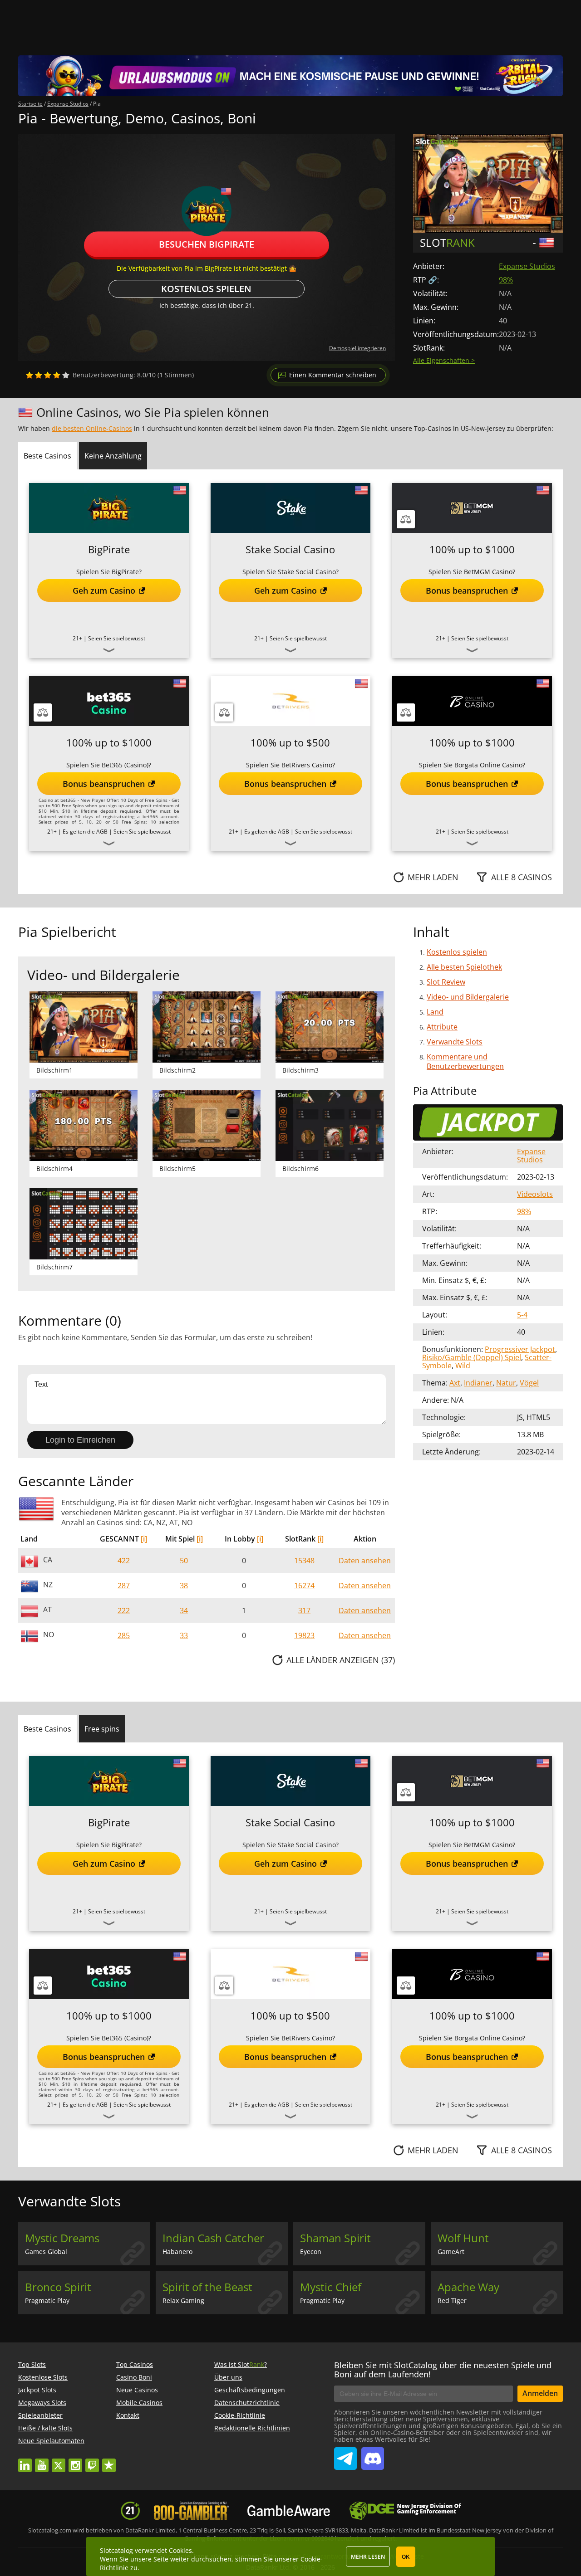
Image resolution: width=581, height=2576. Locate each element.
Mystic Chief (331, 2287)
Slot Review (446, 982)
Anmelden (540, 2393)
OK (406, 2557)
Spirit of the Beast (207, 2287)
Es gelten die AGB (85, 832)
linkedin (25, 2461)
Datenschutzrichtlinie (247, 2403)
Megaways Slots (42, 2403)
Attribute (442, 1027)
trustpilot (109, 2461)
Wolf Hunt (463, 2238)
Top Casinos (135, 2364)
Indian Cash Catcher (213, 2238)
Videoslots (535, 1194)
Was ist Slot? (241, 2364)
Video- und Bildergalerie (468, 997)
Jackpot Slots (37, 2390)
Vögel (529, 1383)
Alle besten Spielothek (464, 967)
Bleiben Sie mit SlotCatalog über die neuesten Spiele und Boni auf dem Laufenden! (443, 2370)
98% (506, 280)
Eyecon (311, 2252)
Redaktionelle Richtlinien (252, 2428)
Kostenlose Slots (43, 2377)
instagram (75, 2461)
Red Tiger (452, 2300)
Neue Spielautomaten (51, 2441)
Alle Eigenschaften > (444, 360)
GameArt (451, 2252)
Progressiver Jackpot (520, 1349)
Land (435, 1012)
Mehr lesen (368, 2557)
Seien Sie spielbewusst (117, 638)
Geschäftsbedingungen (250, 2390)
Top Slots (32, 2364)
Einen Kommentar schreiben (333, 375)
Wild (463, 1366)
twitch (92, 2461)
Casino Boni (134, 2377)
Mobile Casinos (139, 2403)
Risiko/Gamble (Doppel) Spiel (472, 1357)
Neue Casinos (137, 2390)
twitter (59, 2461)
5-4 (522, 1315)
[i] (144, 1539)
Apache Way (468, 2287)
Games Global (46, 2252)
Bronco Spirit (58, 2287)
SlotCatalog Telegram (345, 2455)
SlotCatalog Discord (373, 2455)
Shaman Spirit (335, 2238)
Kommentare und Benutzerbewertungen (465, 1061)
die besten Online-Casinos (92, 428)
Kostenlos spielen (206, 289)
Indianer (478, 1383)
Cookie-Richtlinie (240, 2415)
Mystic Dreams (62, 2238)
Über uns (228, 2377)
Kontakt (128, 2415)
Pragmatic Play (47, 2300)
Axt (455, 1383)
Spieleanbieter (40, 2415)
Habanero (177, 2252)
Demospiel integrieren (357, 348)
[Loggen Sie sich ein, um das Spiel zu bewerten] (48, 375)
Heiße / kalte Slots (45, 2428)
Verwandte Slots (455, 1042)
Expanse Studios (527, 266)
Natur (506, 1383)
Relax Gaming (183, 2300)
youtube (42, 2461)
